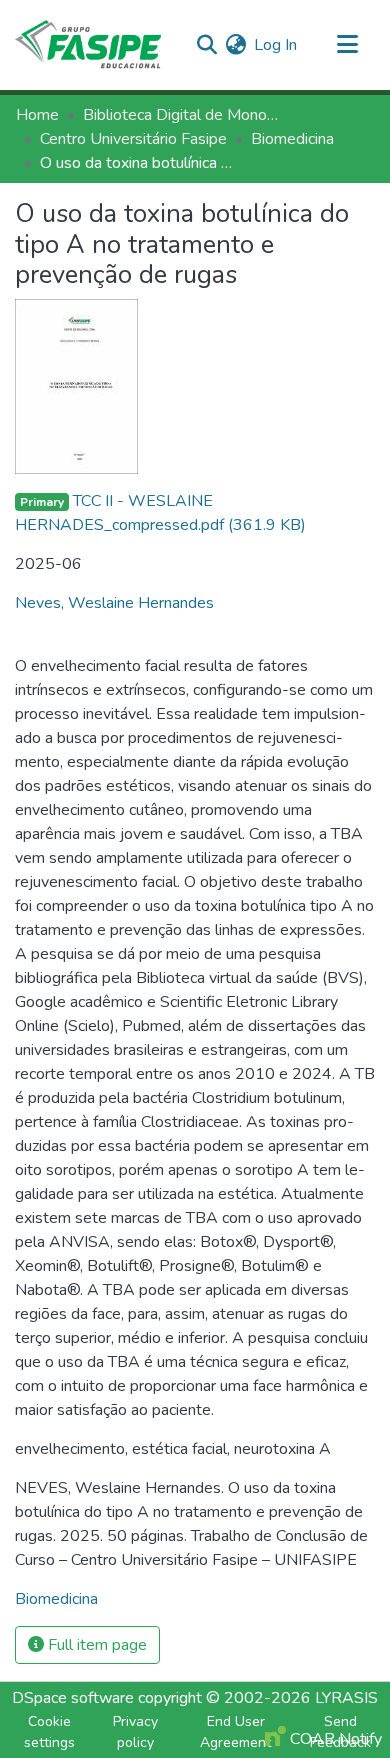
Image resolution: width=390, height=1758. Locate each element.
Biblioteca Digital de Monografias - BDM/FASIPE (183, 115)
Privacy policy (135, 1732)
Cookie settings (49, 1732)
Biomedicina (292, 139)
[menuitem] (235, 45)
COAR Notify (334, 1739)
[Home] (88, 45)
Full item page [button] (95, 1645)
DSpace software (73, 1698)
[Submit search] (206, 45)
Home (37, 115)
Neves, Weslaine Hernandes (114, 603)
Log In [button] (276, 45)
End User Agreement (235, 1732)
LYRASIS (346, 1698)
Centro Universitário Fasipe (133, 139)
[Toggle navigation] (347, 45)
